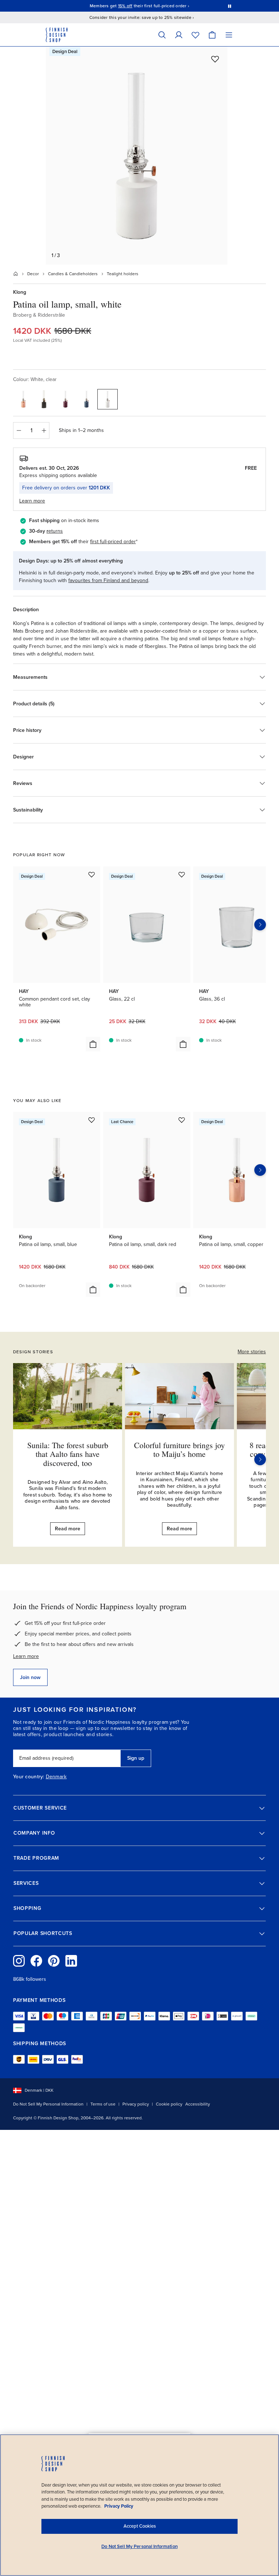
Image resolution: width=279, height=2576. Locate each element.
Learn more (26, 1656)
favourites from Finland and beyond (108, 580)
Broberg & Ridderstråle (39, 315)
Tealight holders (123, 274)
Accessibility (198, 2104)
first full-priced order (113, 542)
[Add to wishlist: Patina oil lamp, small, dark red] (182, 1120)
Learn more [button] (32, 501)
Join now (30, 1677)
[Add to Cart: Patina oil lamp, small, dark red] (183, 1290)
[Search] (162, 35)
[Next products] (260, 925)
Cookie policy (169, 2104)
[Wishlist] (195, 35)
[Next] (260, 1459)
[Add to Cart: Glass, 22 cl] (183, 1044)
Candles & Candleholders (73, 274)
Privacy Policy (119, 2506)
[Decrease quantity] (19, 430)
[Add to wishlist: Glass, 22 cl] (182, 874)
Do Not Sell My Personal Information (48, 2104)
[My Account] (179, 35)
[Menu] (229, 35)
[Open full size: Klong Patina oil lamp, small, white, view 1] (137, 156)
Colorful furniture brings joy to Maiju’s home (179, 1449)
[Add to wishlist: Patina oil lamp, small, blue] (92, 1120)
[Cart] (212, 35)
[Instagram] (19, 1961)
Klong (20, 292)
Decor (33, 274)
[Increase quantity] (44, 430)
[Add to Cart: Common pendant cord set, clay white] (93, 1044)
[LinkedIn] (71, 1961)
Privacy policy (136, 2104)
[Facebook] (36, 1961)
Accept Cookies (140, 2526)
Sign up (136, 1758)
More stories (252, 1352)
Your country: (29, 1777)
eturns (56, 531)
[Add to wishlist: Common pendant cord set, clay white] (92, 874)
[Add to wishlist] (215, 59)
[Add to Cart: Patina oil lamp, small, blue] (93, 1290)
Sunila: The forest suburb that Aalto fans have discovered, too (68, 1454)
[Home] (16, 274)
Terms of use (103, 2104)
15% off (125, 6)
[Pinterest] (54, 1961)
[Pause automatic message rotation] (230, 6)
